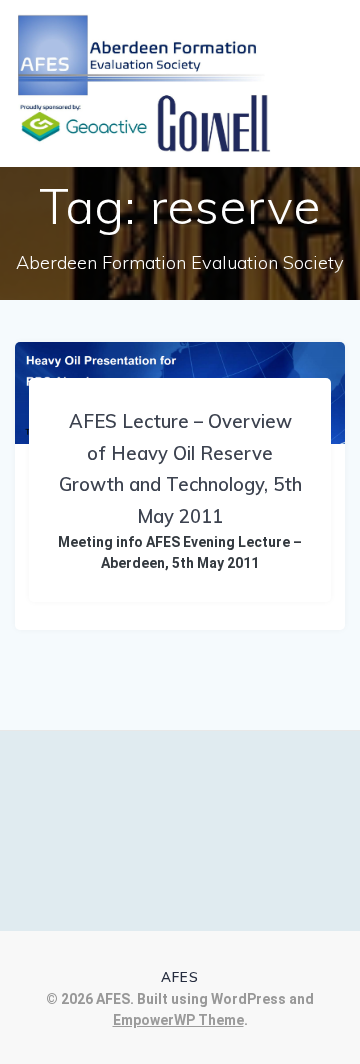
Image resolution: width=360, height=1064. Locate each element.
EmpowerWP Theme (178, 1020)
